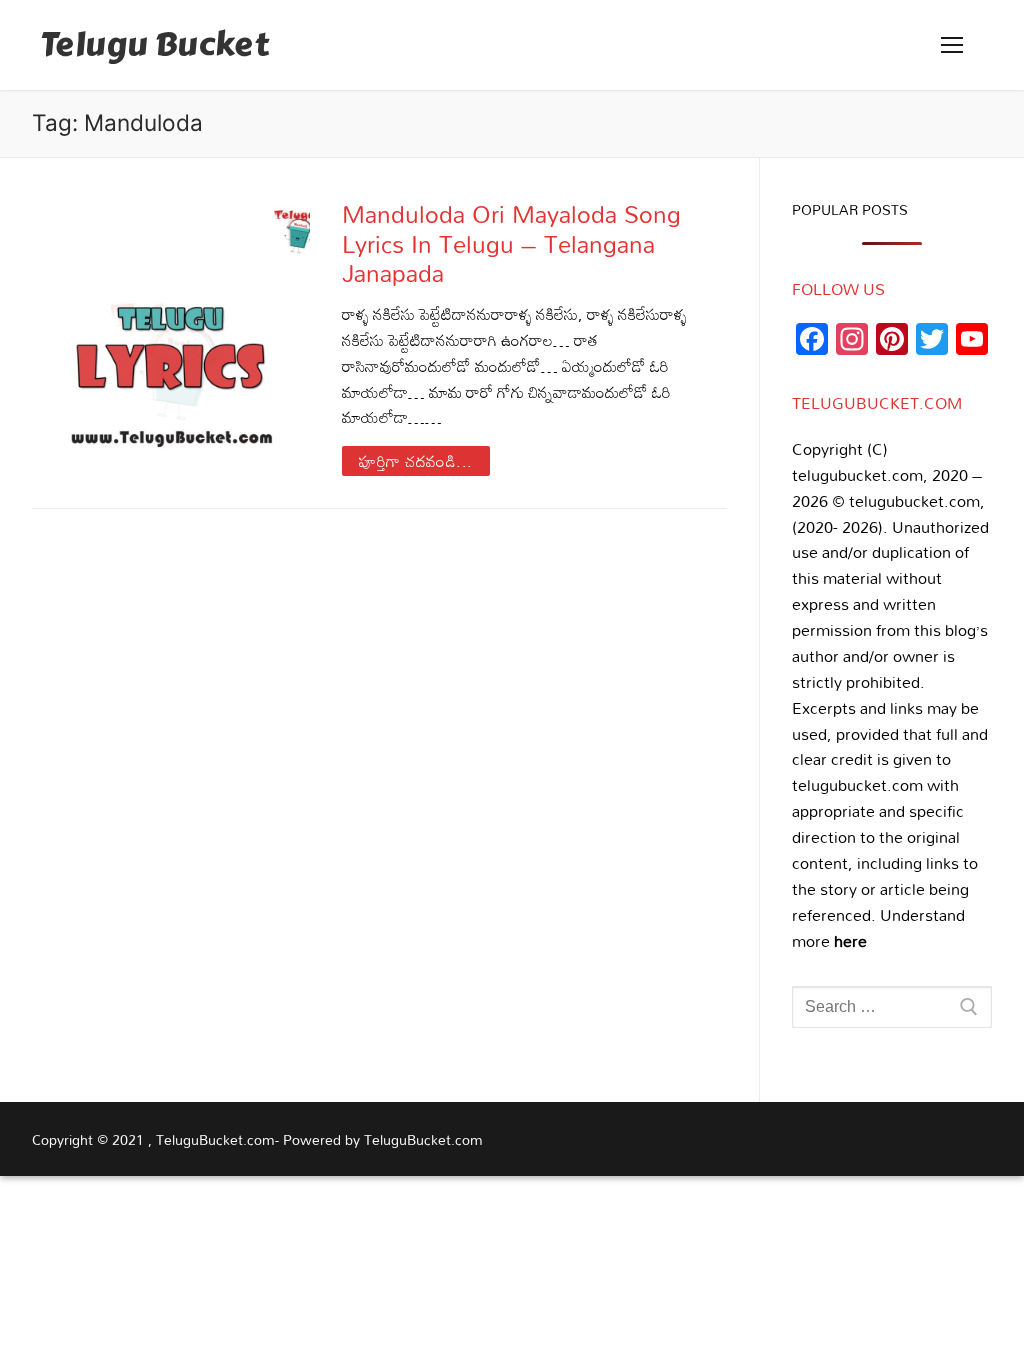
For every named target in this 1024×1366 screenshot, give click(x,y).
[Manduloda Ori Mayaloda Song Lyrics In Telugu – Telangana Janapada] (171, 337)
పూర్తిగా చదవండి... (416, 461)
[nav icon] (952, 45)
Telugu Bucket (154, 45)
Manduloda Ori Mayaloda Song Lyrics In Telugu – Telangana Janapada (511, 243)
